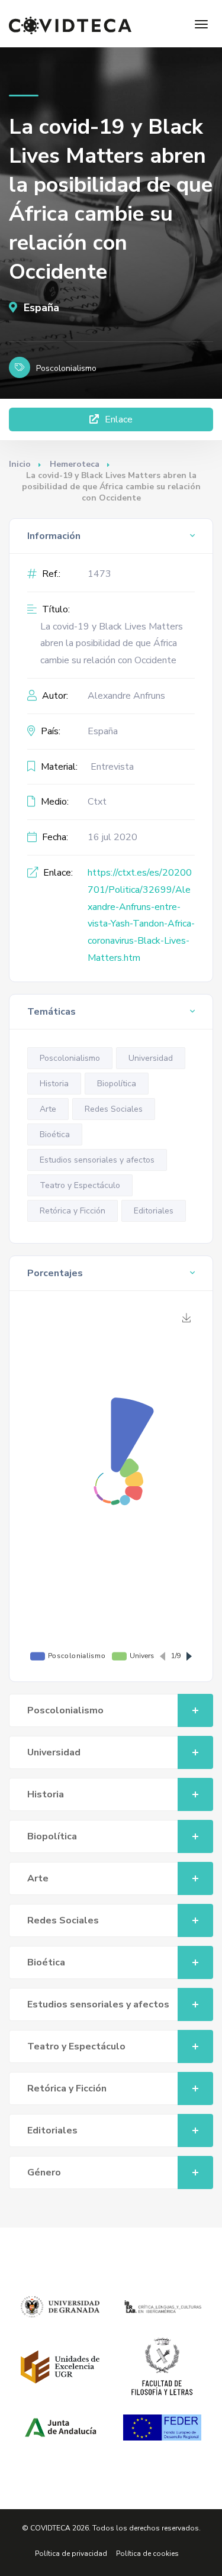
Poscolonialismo (70, 1058)
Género (44, 2173)
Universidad (151, 1058)
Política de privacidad (71, 2554)
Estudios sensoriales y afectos (97, 1160)
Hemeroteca (75, 464)
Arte (48, 1109)
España (40, 308)
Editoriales (154, 1211)
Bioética (55, 1134)
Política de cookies (147, 2554)
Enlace (118, 419)
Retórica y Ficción (73, 1211)
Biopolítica (117, 1084)
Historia (54, 1084)
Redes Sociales (114, 1109)
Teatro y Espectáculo (80, 1185)
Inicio (20, 464)
